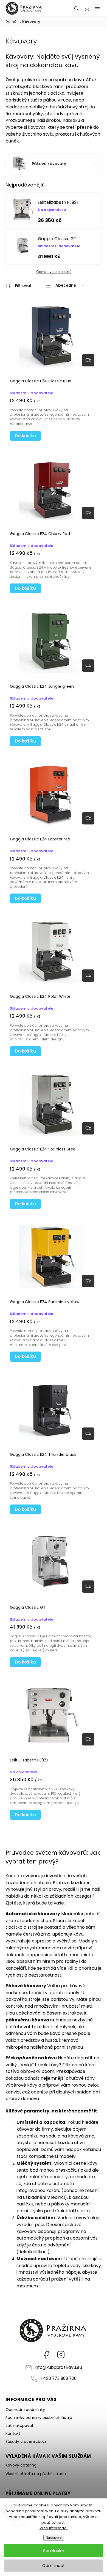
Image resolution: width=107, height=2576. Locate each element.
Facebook (46, 2355)
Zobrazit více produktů (54, 272)
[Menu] (97, 8)
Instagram (61, 2355)
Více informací (54, 2528)
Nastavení (54, 2538)
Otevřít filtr (19, 286)
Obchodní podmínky (25, 2410)
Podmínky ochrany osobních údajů (39, 2418)
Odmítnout (54, 2565)
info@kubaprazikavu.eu (58, 2367)
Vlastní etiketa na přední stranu (36, 2474)
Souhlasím (54, 2551)
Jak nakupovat (19, 2426)
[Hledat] (77, 8)
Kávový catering (21, 2465)
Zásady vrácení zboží (26, 2441)
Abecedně (66, 285)
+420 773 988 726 (58, 2378)
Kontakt (13, 2434)
